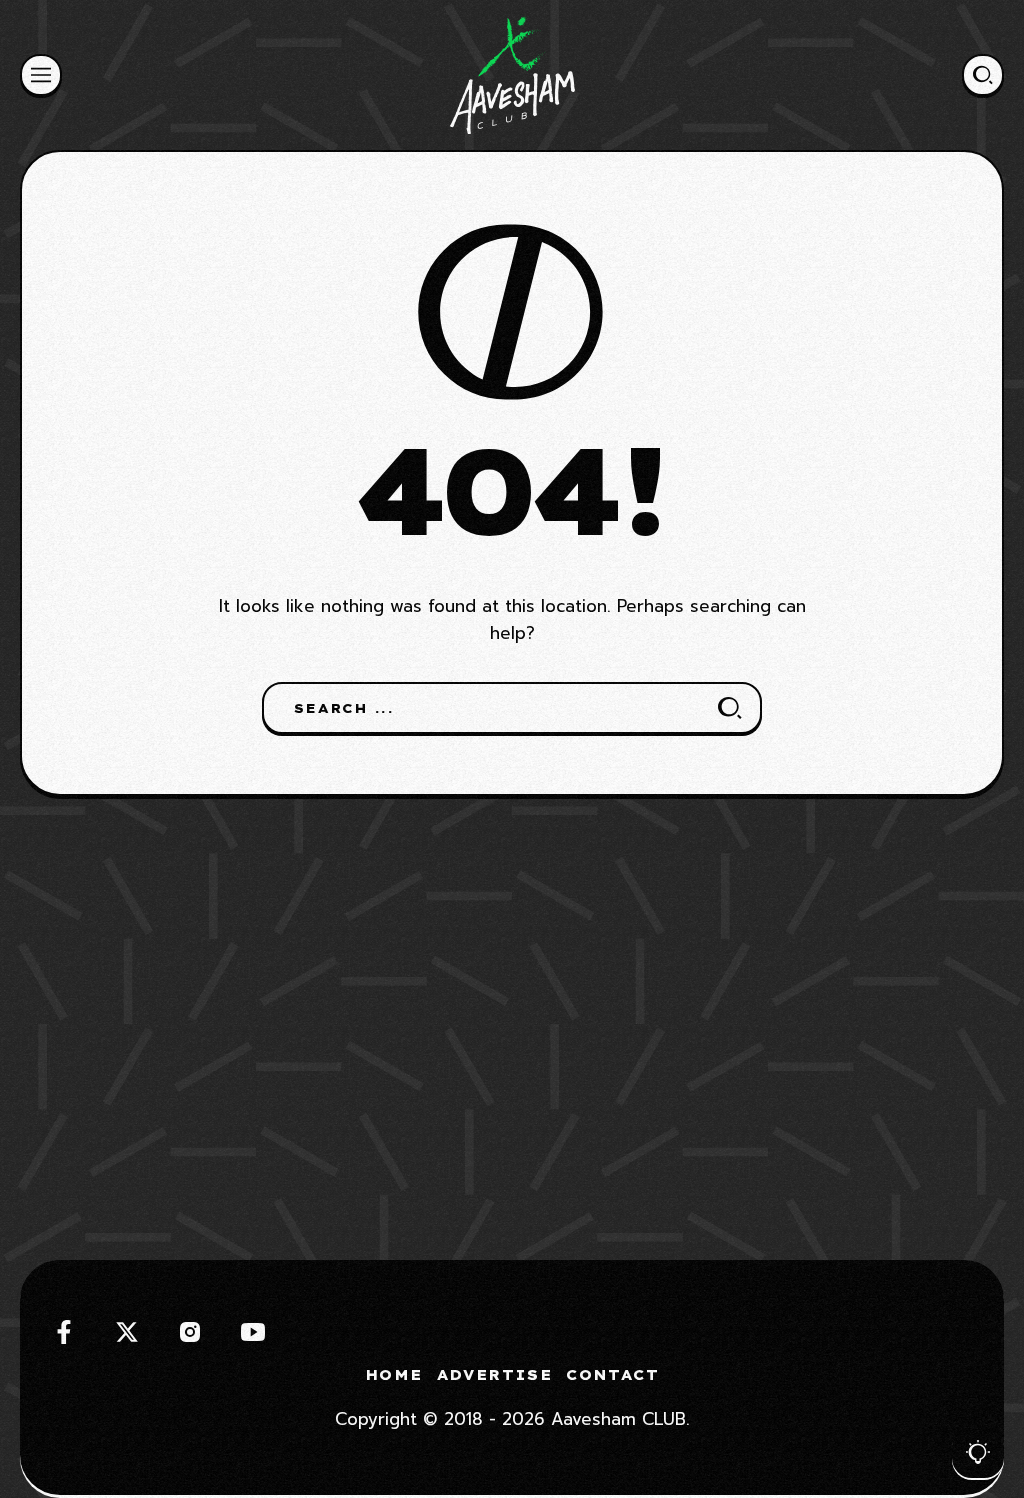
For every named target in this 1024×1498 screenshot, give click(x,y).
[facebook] (64, 1332)
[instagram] (190, 1332)
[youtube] (253, 1332)
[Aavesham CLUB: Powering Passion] (512, 75)
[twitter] (127, 1332)
